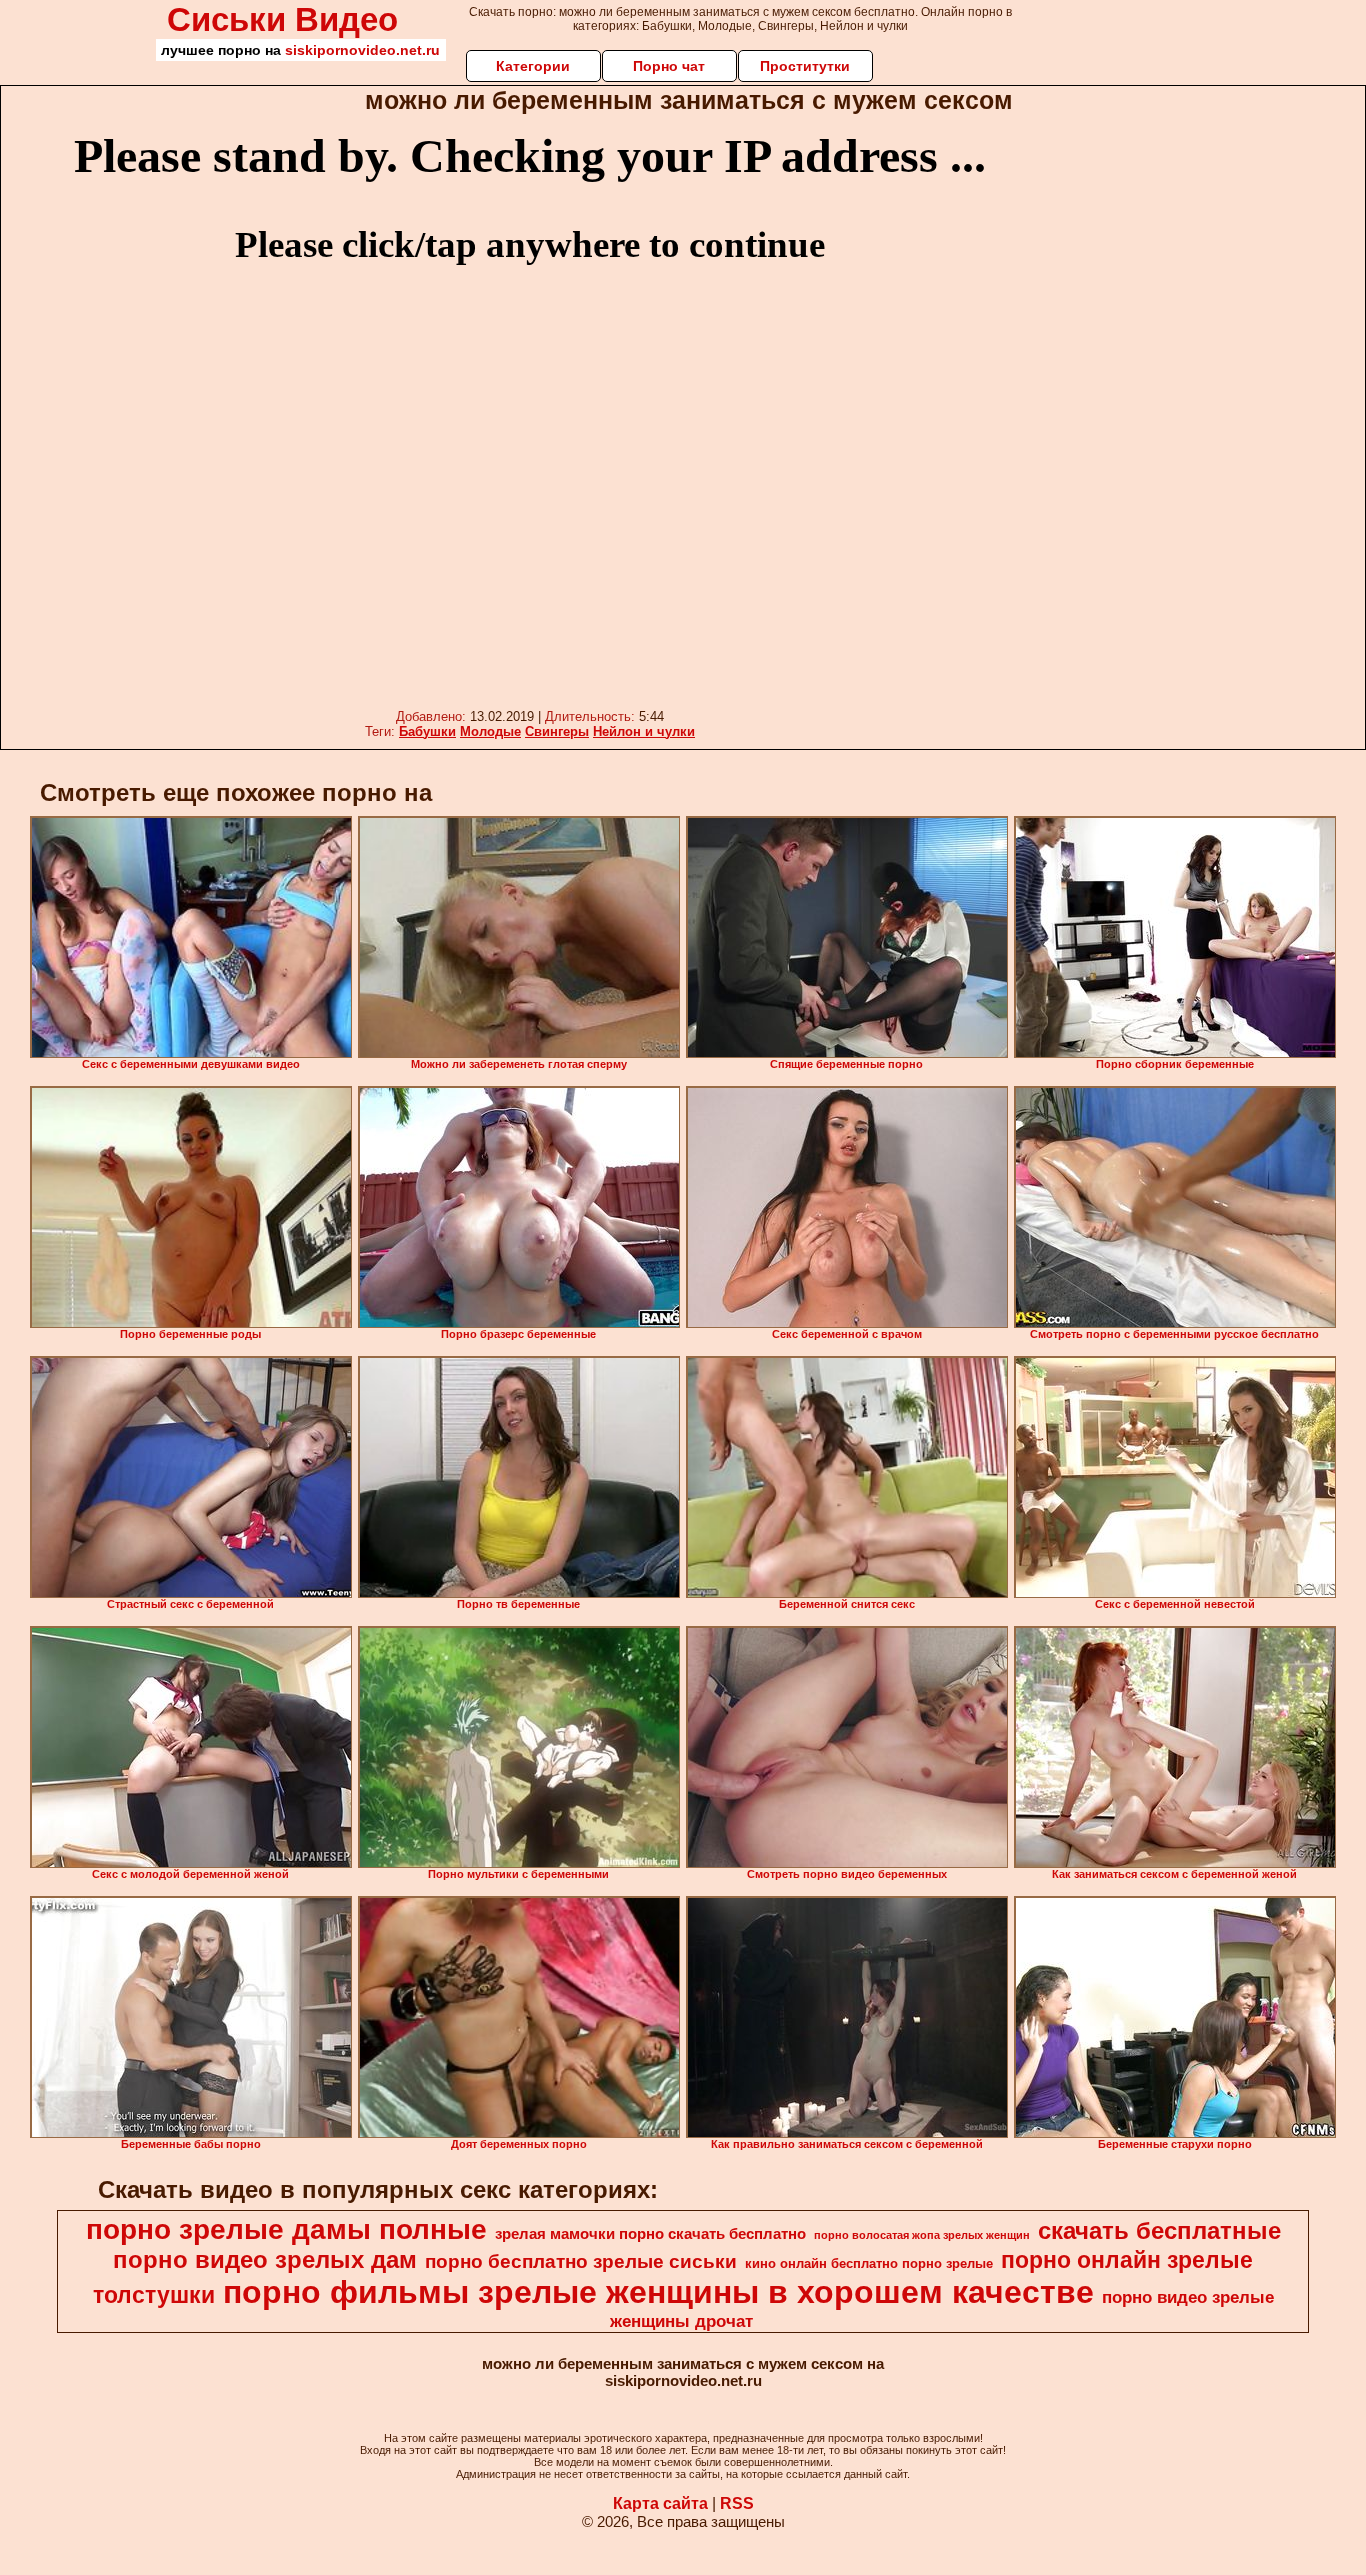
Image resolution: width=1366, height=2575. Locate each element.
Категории (533, 66)
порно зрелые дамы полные (286, 2229)
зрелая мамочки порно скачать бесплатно (650, 2234)
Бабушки (427, 731)
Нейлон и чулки (644, 731)
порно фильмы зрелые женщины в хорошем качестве (658, 2292)
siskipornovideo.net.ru (362, 50)
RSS (737, 2503)
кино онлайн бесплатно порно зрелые (869, 2263)
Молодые (490, 731)
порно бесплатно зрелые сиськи (581, 2261)
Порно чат (669, 66)
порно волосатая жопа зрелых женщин (922, 2235)
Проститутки (805, 66)
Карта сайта (660, 2503)
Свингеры (557, 731)
